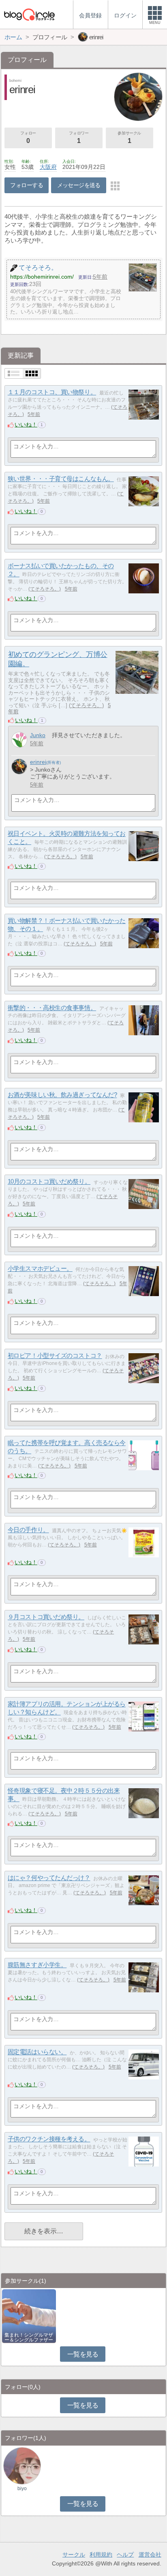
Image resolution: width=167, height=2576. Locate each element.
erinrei (38, 762)
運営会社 (150, 2555)
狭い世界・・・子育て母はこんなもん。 (61, 479)
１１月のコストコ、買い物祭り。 (52, 392)
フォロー (28, 138)
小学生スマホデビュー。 (40, 1269)
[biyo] (22, 2465)
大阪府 (48, 167)
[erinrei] (19, 767)
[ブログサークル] (29, 14)
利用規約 (101, 2555)
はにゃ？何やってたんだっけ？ (49, 1878)
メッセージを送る (79, 185)
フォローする (27, 185)
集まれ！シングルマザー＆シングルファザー (29, 2337)
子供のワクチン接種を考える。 (49, 2139)
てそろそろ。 (45, 589)
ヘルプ (125, 2555)
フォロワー (79, 138)
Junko (38, 735)
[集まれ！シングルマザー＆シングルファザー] (29, 2315)
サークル (74, 2555)
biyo (22, 2489)
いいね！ (26, 424)
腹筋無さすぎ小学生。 (37, 1965)
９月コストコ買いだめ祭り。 (46, 1617)
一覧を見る (83, 2354)
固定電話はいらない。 (37, 2052)
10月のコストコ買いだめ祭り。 (49, 1182)
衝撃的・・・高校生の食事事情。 (52, 1008)
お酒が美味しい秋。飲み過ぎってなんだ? (62, 1095)
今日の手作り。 (28, 1530)
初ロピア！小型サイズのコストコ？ (55, 1356)
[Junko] (19, 740)
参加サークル (129, 138)
